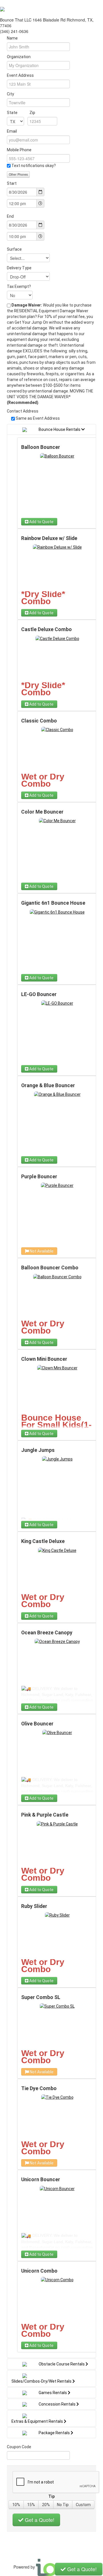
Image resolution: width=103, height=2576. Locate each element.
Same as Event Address (38, 418)
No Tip (63, 2505)
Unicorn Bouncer (41, 2180)
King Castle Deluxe (43, 1541)
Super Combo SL (41, 1997)
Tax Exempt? (19, 286)
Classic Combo (39, 721)
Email (12, 131)
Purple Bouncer (39, 1177)
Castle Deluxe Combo (46, 629)
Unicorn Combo (39, 2271)
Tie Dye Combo (39, 2088)
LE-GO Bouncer (39, 994)
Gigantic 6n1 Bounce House (53, 903)
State (21, 113)
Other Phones (18, 174)
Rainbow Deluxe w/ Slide (49, 538)
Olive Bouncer (37, 1724)
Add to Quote (41, 522)
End (10, 216)
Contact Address (23, 411)
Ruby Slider (34, 1906)
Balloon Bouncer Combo (50, 1268)
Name (12, 38)
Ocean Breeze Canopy (47, 1633)
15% (31, 2505)
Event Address (20, 75)
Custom (83, 2505)
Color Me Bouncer (42, 812)
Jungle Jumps (38, 1450)
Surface (14, 249)
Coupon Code (19, 2447)
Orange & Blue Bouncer (48, 1085)
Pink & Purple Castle (45, 1815)
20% (46, 2505)
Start (12, 183)
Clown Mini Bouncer (44, 1359)
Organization (19, 57)
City (10, 94)
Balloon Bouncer (41, 447)
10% (16, 2505)
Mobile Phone (19, 150)
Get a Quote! (39, 2520)
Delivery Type (19, 268)
